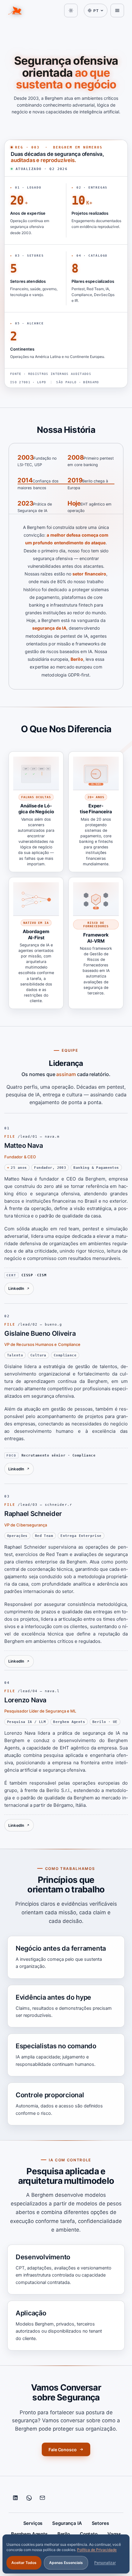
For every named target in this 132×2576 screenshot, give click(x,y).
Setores (100, 2523)
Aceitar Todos (24, 2563)
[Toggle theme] (71, 10)
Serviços (33, 2523)
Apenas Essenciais (66, 2563)
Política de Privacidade (97, 2550)
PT (96, 11)
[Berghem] (15, 10)
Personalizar (105, 2563)
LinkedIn (16, 1288)
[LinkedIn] (15, 2498)
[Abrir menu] (117, 10)
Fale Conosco (63, 2450)
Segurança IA (67, 2523)
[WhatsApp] (29, 2498)
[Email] (42, 2498)
